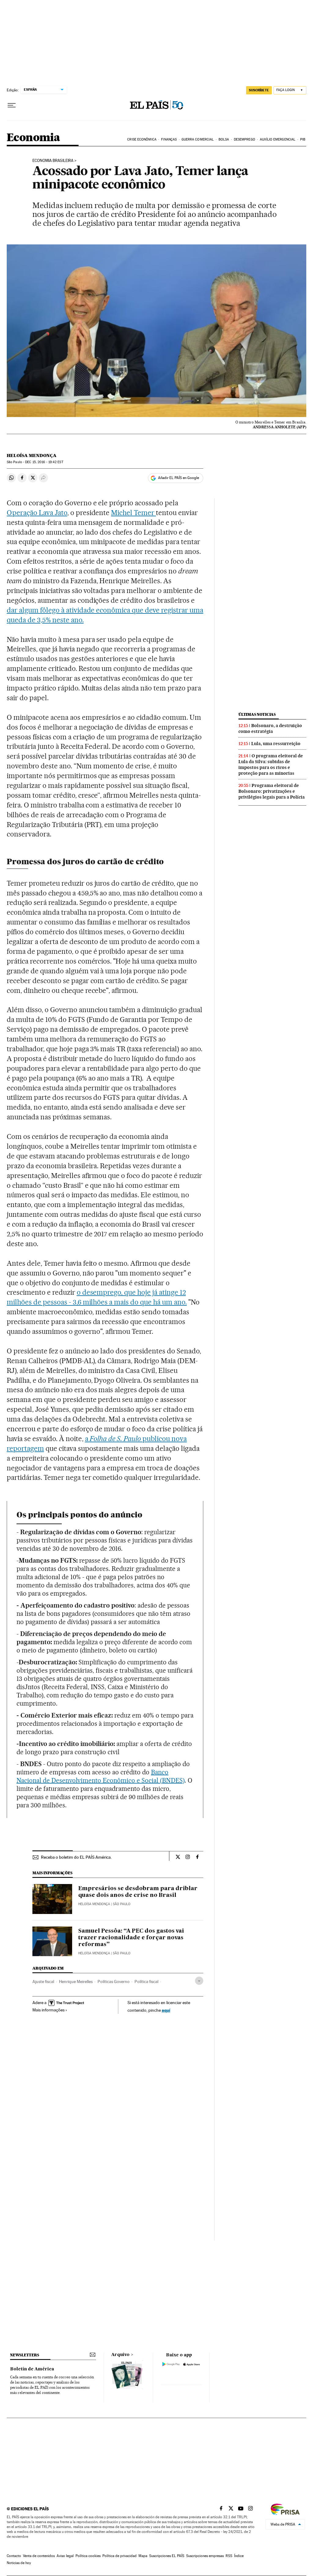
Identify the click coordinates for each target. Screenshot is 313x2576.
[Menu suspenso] (12, 105)
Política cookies (88, 2556)
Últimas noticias (257, 714)
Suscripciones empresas (205, 2556)
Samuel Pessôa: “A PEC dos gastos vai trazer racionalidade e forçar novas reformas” (131, 1938)
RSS (229, 2556)
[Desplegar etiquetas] (199, 1981)
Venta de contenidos (39, 2556)
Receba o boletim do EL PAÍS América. (76, 1857)
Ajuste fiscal (43, 1981)
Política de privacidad (120, 2556)
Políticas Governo (114, 1981)
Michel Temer (133, 513)
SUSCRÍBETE (259, 90)
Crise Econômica (142, 139)
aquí (166, 2010)
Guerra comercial (198, 139)
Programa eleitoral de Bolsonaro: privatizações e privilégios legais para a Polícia (272, 791)
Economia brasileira (53, 161)
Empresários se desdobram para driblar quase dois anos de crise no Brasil (138, 1892)
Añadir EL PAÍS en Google (179, 478)
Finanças (169, 139)
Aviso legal (65, 2556)
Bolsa (224, 139)
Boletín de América (32, 2369)
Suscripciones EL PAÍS (167, 2556)
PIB (303, 139)
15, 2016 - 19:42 (44, 462)
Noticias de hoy (19, 2563)
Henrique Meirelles (76, 1981)
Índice (239, 2556)
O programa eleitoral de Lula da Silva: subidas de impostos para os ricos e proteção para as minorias (271, 765)
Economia (33, 138)
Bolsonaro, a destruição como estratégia (270, 728)
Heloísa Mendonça (32, 456)
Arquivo (120, 2355)
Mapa (143, 2556)
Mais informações (48, 2010)
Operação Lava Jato (37, 513)
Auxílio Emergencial (278, 139)
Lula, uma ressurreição (276, 744)
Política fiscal (146, 1981)
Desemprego (245, 139)
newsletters (24, 2355)
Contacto (14, 2556)
